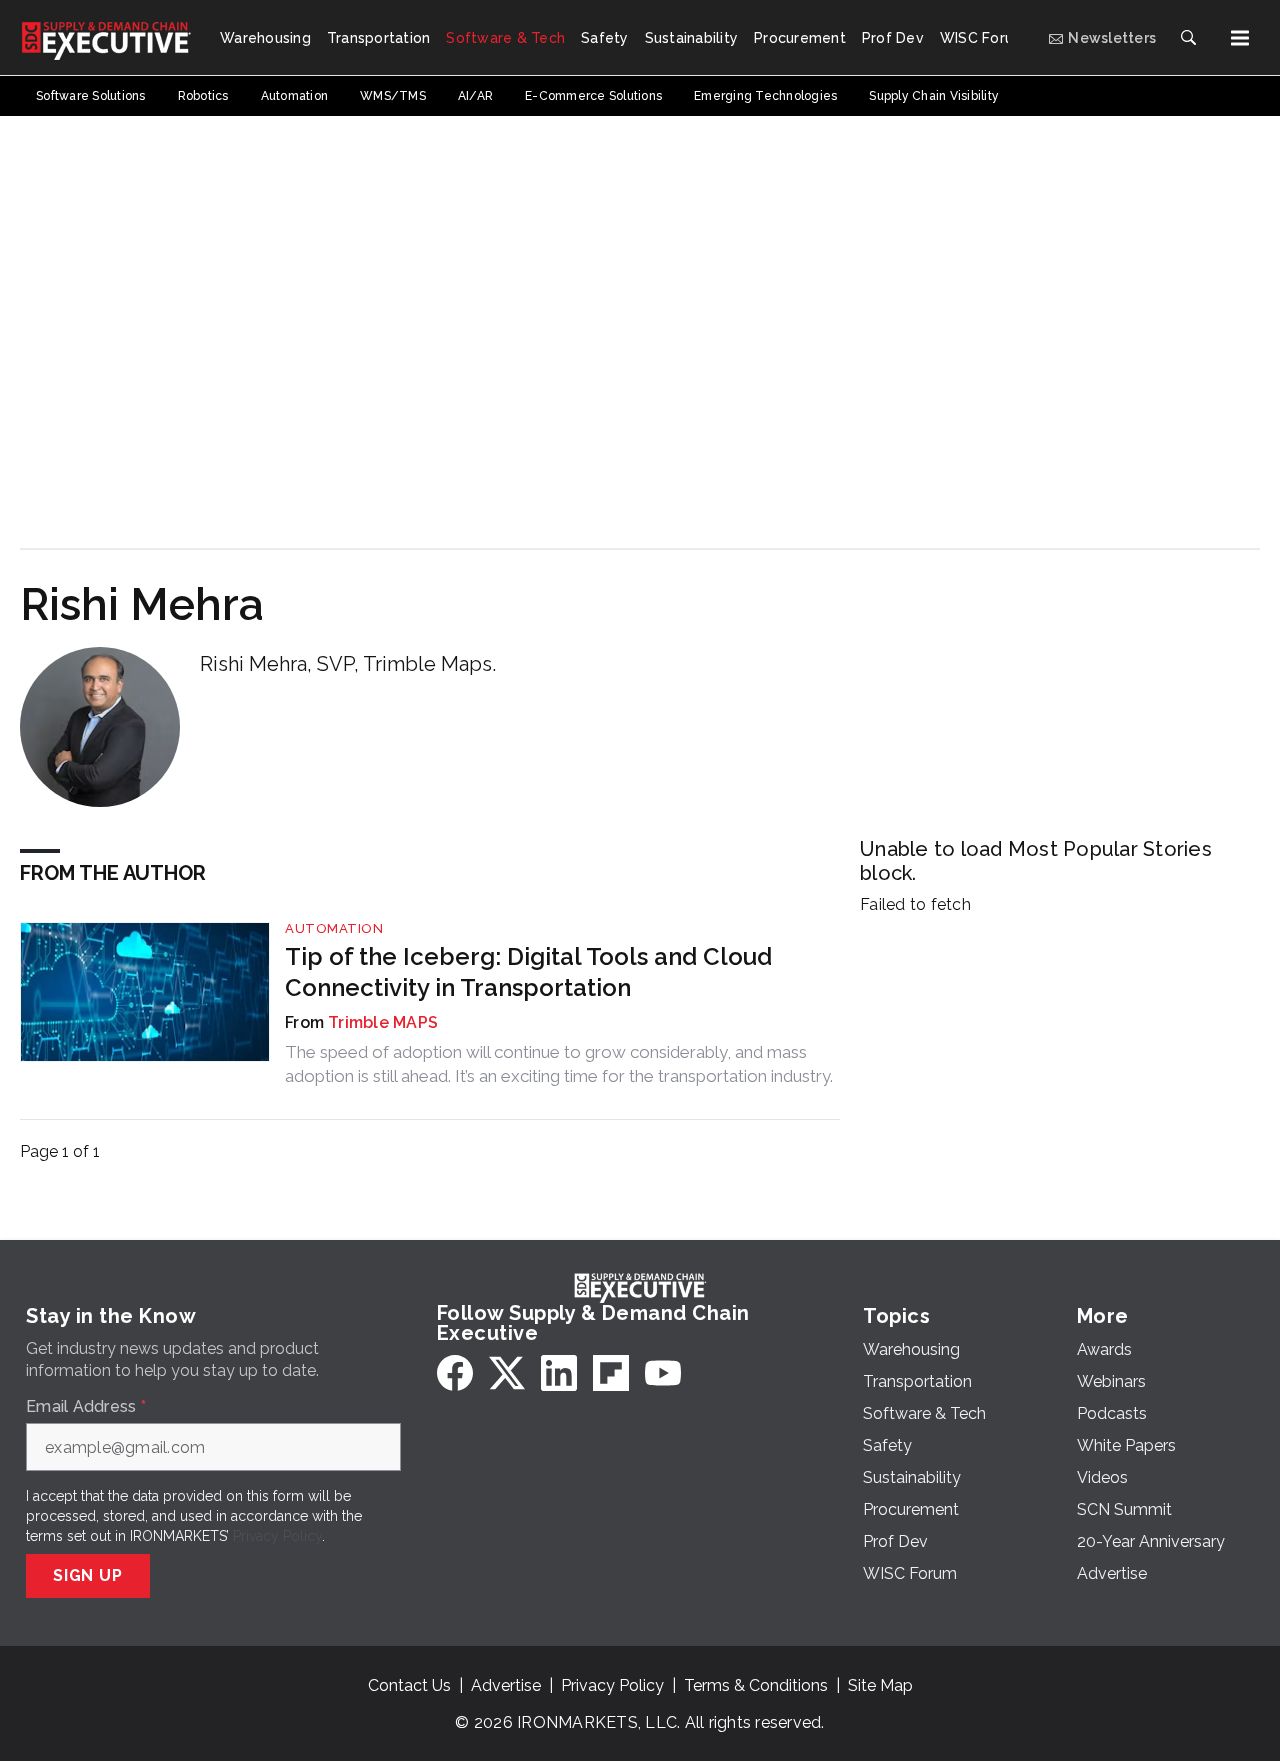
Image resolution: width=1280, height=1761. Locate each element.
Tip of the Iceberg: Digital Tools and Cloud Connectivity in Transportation (528, 972)
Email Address (86, 1407)
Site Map (880, 1685)
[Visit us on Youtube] (663, 1373)
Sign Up (88, 1575)
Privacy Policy (277, 1536)
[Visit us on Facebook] (455, 1373)
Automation (334, 928)
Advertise (506, 1685)
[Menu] (1240, 38)
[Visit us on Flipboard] (611, 1373)
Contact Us (409, 1685)
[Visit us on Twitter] (507, 1373)
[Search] (1188, 38)
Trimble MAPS (383, 1022)
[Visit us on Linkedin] (559, 1373)
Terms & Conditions (756, 1685)
